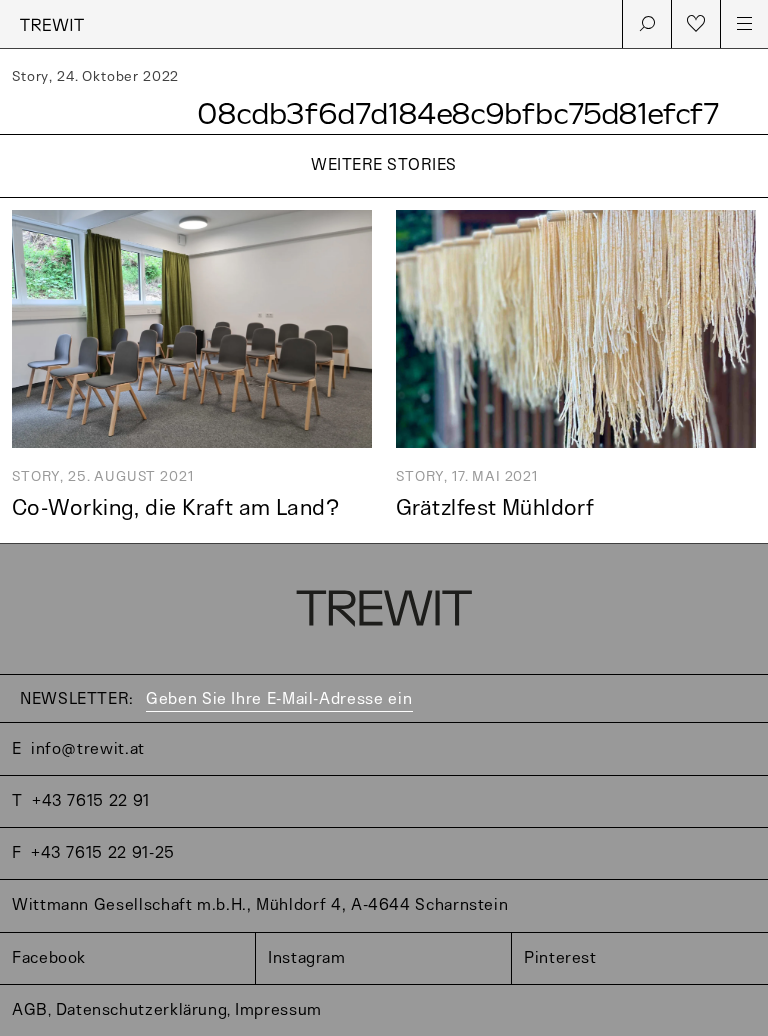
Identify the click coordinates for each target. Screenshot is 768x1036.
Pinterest (560, 958)
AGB (30, 1010)
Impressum (278, 1010)
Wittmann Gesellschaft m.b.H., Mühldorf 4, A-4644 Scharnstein (260, 905)
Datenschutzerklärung (142, 1010)
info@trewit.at (88, 749)
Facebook (49, 958)
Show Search (647, 24)
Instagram (307, 958)
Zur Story (384, 199)
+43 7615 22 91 (91, 801)
